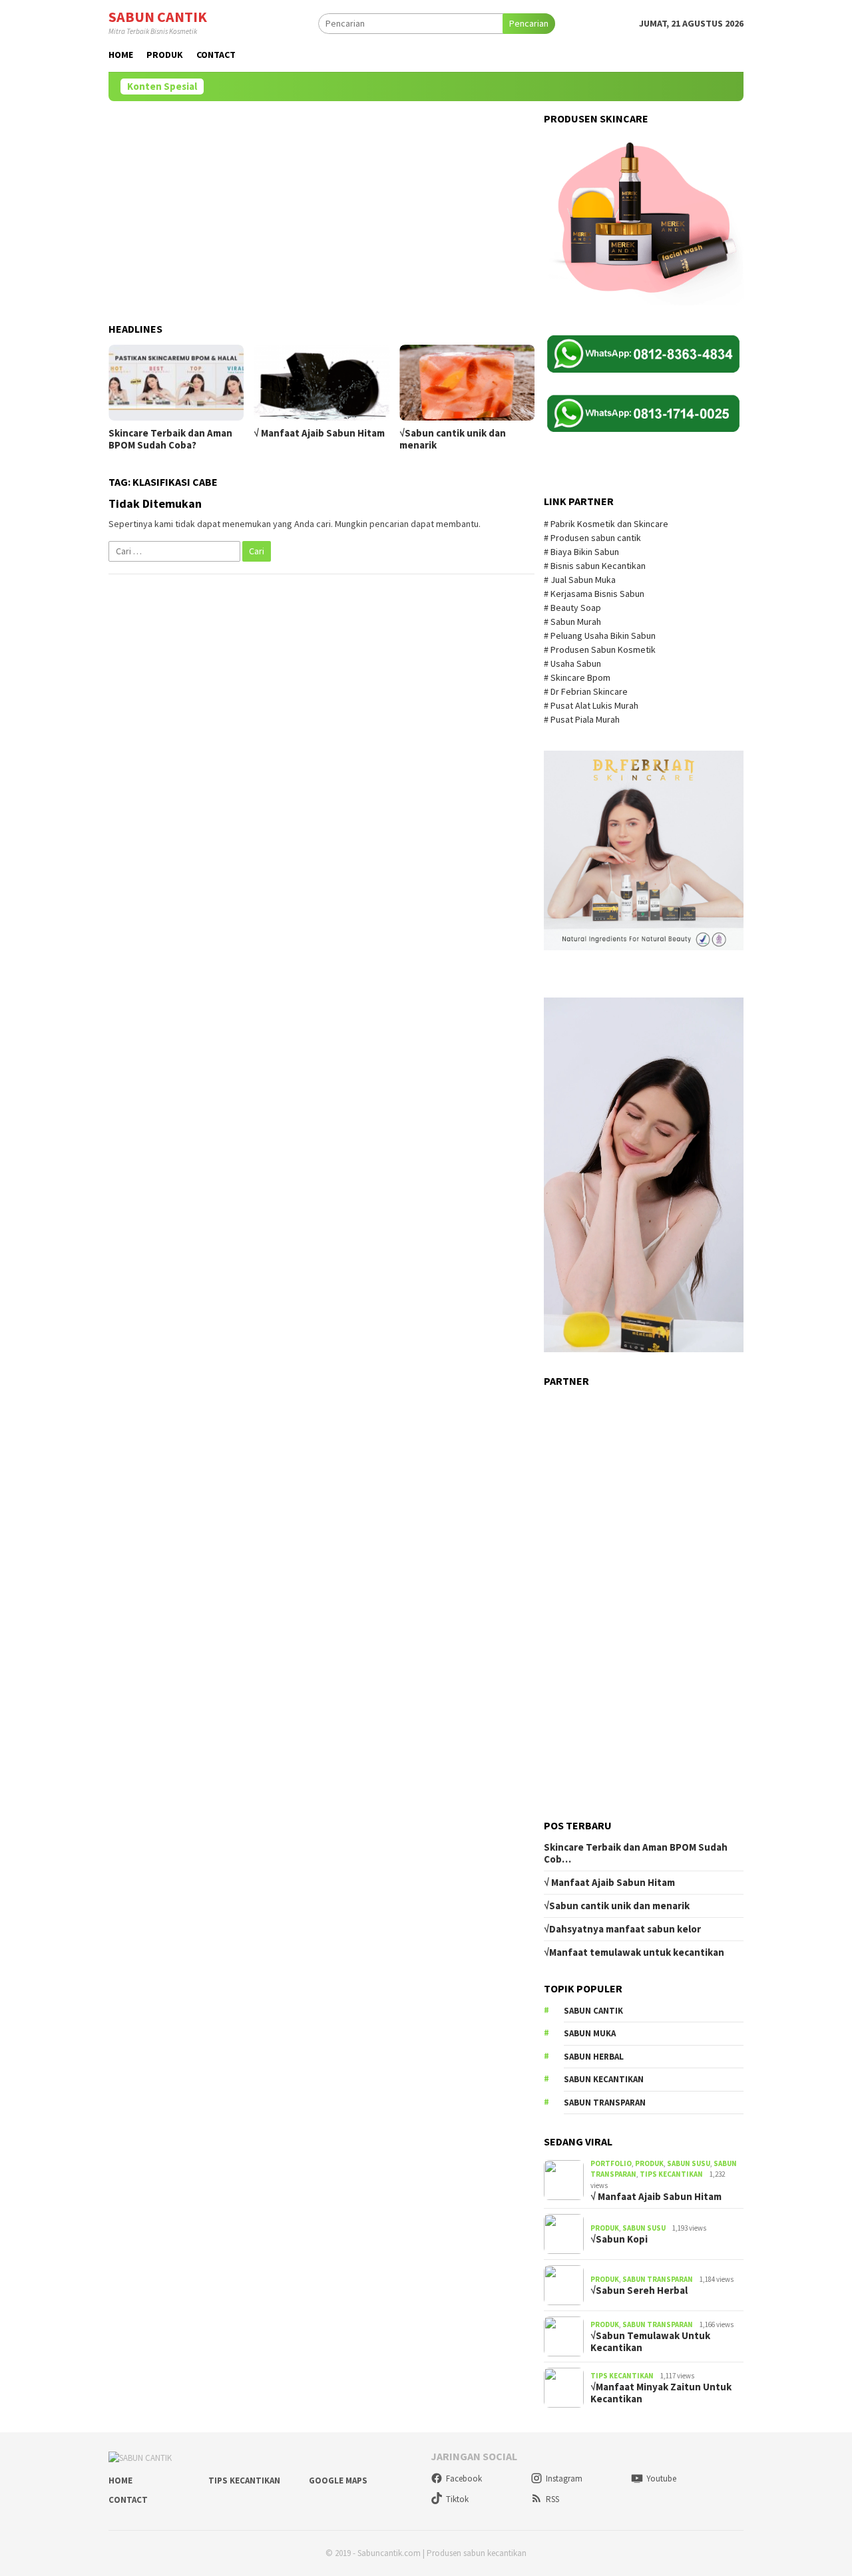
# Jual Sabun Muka (581, 580)
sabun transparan (605, 2103)
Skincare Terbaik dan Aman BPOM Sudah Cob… (636, 1853)
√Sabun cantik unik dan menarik (453, 439)
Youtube (661, 2479)
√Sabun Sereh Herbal (639, 2291)
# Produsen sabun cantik (592, 538)
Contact (128, 2500)
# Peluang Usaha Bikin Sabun (600, 636)
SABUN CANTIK (158, 17)
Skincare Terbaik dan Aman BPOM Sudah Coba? (170, 439)
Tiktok (457, 2499)
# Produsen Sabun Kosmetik (601, 649)
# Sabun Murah (572, 622)
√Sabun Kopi (619, 2239)
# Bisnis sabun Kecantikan (596, 566)
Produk (649, 2163)
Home (120, 2481)
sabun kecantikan (604, 2079)
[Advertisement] (321, 206)
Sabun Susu (689, 2163)
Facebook (464, 2479)
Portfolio (611, 2163)
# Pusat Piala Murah (583, 719)
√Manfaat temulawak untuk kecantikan (634, 1952)
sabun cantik (593, 2011)
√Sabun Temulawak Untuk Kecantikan (650, 2342)
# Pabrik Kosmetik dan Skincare (607, 524)
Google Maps (338, 2481)
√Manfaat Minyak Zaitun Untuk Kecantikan (661, 2393)
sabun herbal (594, 2057)
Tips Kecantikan (671, 2174)
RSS (552, 2499)
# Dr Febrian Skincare (587, 691)
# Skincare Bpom (578, 677)
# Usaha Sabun (573, 663)
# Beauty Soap (573, 608)
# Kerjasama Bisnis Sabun (594, 594)
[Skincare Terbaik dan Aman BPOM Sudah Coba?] (176, 383)
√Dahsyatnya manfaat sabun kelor (622, 1929)
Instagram (564, 2479)
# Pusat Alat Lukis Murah (592, 705)
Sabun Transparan (658, 2279)
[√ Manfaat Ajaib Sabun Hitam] (321, 383)
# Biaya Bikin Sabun (581, 552)
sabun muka (590, 2033)
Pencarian (529, 23)
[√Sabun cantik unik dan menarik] (467, 383)
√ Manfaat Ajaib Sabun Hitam (319, 433)
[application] (644, 1175)
